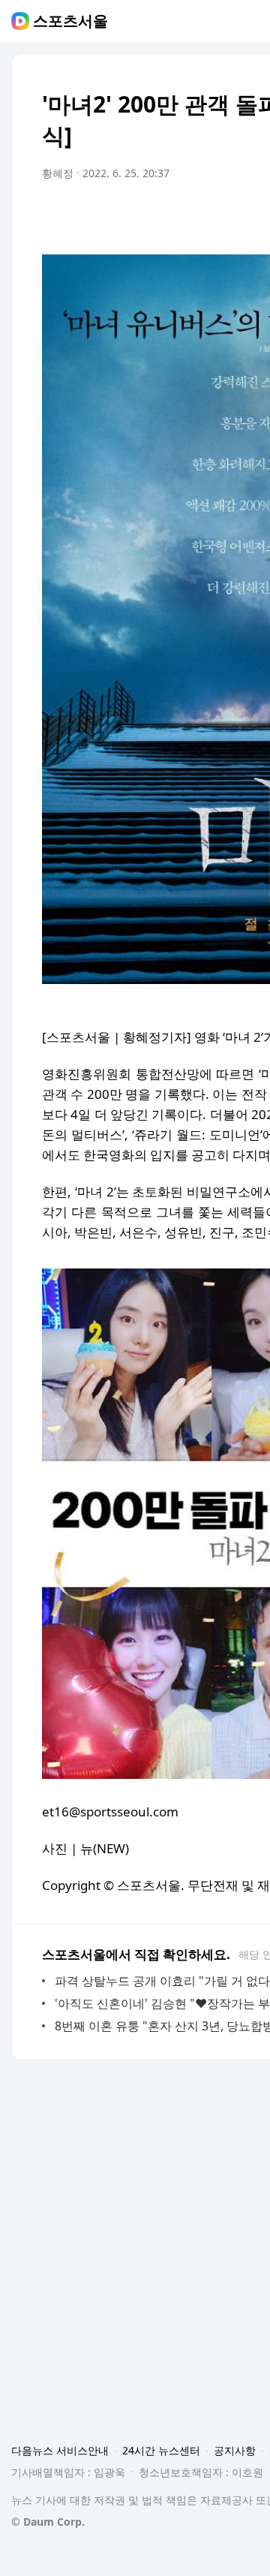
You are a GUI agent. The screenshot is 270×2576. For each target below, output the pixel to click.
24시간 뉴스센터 (161, 2450)
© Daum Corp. (48, 2522)
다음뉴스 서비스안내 (60, 2450)
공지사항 (235, 2450)
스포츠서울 (70, 21)
